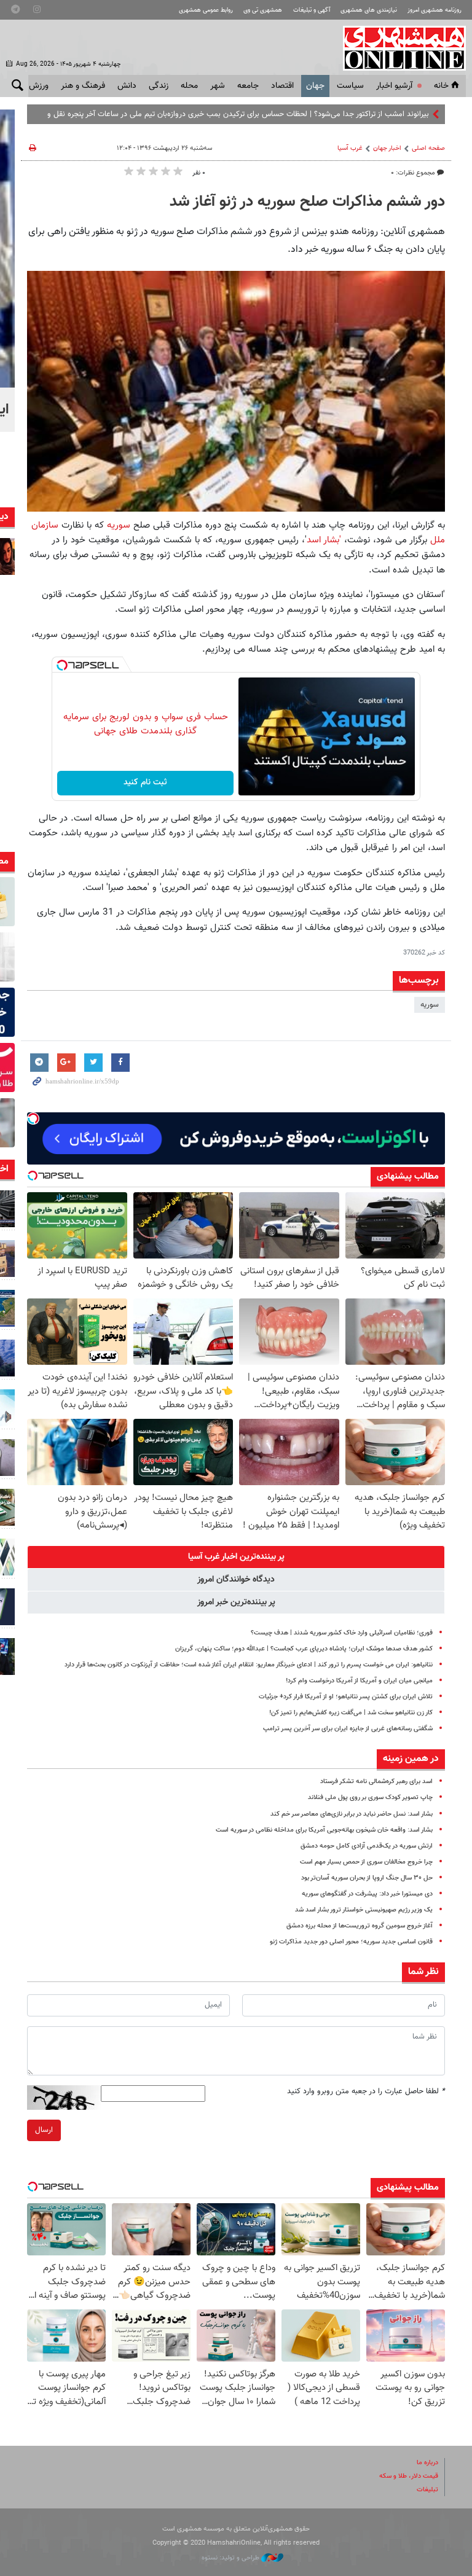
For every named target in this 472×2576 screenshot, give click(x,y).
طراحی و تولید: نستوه (231, 2558)
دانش (127, 86)
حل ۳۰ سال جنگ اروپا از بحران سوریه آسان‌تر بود (367, 1878)
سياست (350, 86)
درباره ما (427, 2463)
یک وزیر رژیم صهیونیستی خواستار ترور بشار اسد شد (364, 1910)
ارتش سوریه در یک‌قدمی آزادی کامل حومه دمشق (367, 1846)
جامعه (248, 86)
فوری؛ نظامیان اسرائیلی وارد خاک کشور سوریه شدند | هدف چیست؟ (342, 1633)
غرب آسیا (350, 148)
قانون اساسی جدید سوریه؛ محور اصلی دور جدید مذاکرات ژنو (351, 1942)
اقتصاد (282, 86)
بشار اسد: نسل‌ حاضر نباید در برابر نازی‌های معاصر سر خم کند (352, 1814)
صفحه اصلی (428, 148)
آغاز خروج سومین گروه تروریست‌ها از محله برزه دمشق (360, 1926)
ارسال (44, 2130)
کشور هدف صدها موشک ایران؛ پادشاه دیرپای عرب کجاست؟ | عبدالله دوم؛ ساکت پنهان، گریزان (304, 1649)
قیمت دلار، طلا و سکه (409, 2476)
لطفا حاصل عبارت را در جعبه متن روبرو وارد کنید (366, 2091)
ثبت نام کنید (145, 783)
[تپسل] (62, 665)
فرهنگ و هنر (83, 86)
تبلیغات (427, 2490)
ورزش (39, 86)
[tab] (236, 1557)
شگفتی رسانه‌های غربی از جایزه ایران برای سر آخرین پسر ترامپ (348, 1729)
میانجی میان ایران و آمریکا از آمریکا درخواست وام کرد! (359, 1681)
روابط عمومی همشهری (206, 10)
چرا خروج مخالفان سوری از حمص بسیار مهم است (366, 1862)
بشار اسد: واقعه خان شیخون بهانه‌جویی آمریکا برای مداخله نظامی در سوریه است (324, 1830)
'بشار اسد (324, 540)
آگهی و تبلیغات (312, 10)
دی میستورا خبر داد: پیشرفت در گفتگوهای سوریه (367, 1894)
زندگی (159, 86)
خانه (441, 86)
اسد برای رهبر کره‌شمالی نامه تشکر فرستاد (376, 1782)
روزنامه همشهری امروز (435, 10)
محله (189, 86)
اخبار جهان (387, 148)
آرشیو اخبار (394, 86)
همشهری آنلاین (398, 48)
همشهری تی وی (263, 10)
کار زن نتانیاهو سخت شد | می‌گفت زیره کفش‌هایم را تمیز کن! (351, 1713)
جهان (315, 86)
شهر (218, 86)
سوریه (117, 525)
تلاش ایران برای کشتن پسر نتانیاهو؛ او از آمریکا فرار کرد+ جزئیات (346, 1697)
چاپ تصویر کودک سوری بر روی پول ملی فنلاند (370, 1797)
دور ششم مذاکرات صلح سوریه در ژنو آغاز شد (307, 202)
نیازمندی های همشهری (369, 10)
